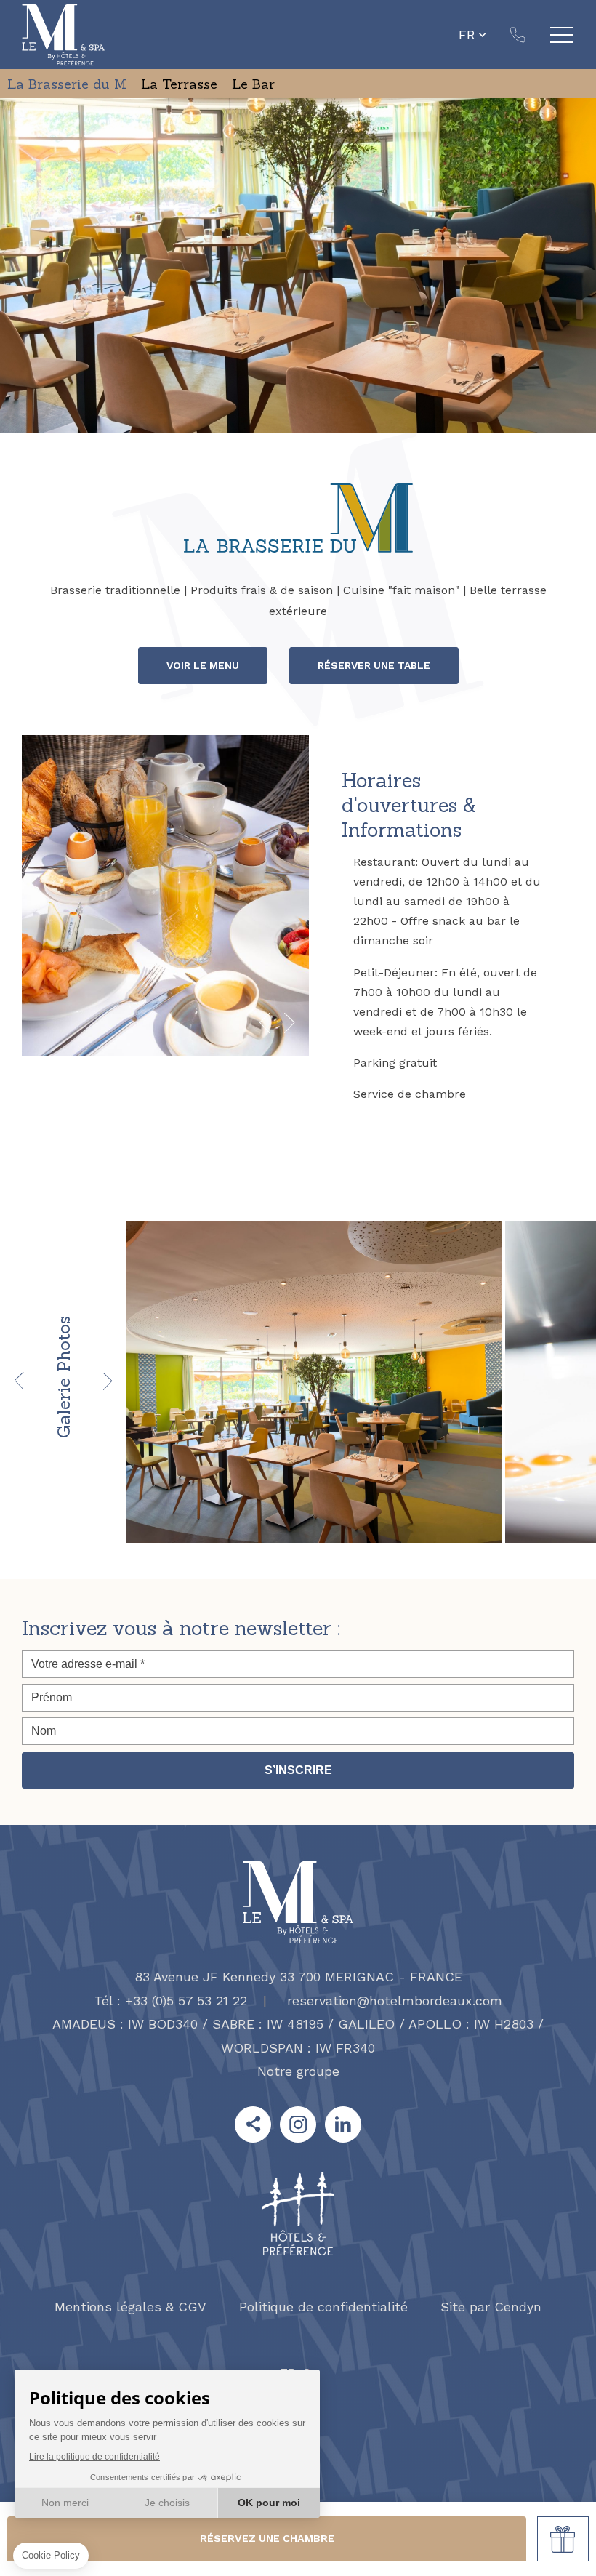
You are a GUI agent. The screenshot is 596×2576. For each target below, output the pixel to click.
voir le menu (203, 665)
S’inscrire (298, 1770)
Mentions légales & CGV (130, 2307)
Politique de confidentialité (323, 2307)
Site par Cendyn (491, 2307)
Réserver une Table (374, 665)
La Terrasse (179, 84)
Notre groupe (298, 2071)
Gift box (563, 2539)
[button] (265, 1024)
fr (467, 35)
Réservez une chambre (267, 2538)
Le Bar (253, 84)
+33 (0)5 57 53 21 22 (518, 35)
